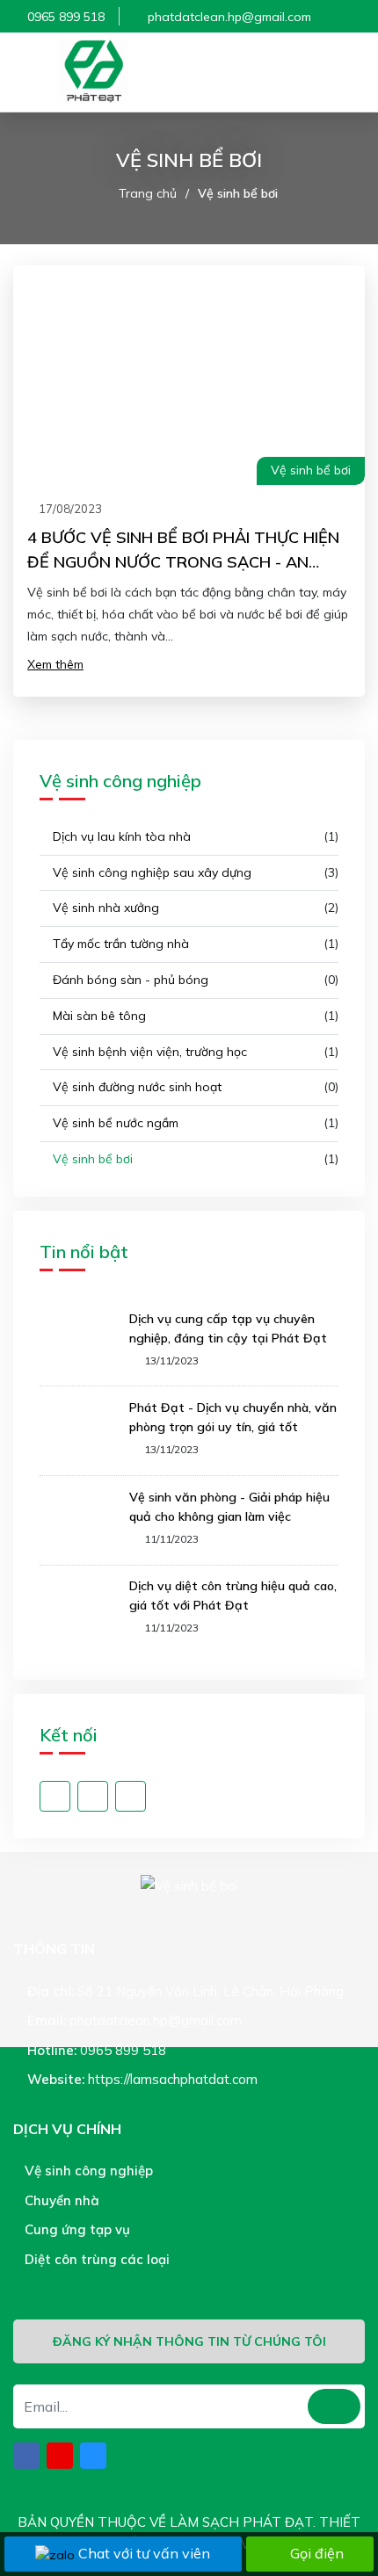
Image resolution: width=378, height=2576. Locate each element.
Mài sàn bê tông (98, 1016)
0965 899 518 (66, 17)
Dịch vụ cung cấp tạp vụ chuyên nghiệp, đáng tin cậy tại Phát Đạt (228, 1328)
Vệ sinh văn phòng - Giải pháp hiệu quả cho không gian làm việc (229, 1507)
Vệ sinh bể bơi (238, 193)
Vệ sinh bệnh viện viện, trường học (148, 1052)
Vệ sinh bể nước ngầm (114, 1123)
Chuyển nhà (60, 2200)
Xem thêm (55, 664)
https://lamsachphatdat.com (173, 2079)
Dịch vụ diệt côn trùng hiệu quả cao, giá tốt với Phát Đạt (233, 1596)
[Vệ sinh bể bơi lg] (92, 72)
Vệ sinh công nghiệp (87, 2171)
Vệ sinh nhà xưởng (104, 908)
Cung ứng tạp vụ (76, 2229)
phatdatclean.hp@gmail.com (229, 17)
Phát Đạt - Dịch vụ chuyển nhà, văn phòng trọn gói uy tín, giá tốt (233, 1417)
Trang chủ (148, 193)
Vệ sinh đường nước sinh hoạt (135, 1087)
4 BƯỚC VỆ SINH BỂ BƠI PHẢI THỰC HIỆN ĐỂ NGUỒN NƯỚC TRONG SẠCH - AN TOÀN (183, 562)
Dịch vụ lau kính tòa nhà (120, 836)
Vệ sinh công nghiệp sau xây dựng (150, 872)
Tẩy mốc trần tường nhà (119, 944)
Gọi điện (317, 2553)
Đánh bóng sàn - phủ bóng (129, 980)
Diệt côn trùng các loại (95, 2259)
